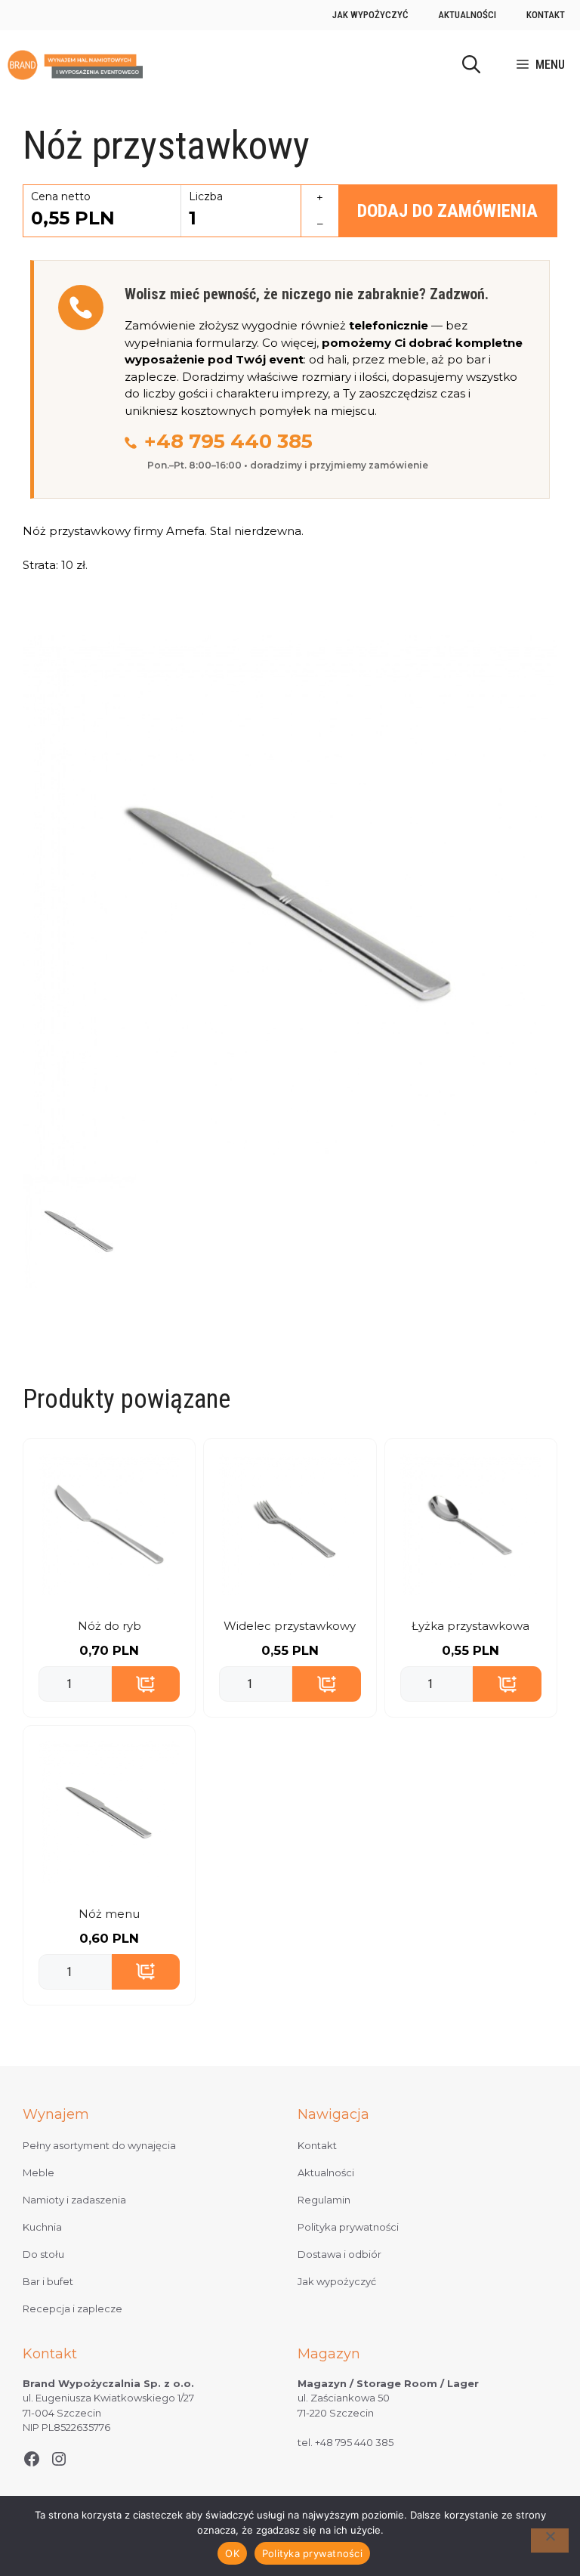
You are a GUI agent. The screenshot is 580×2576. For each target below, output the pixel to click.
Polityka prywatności (348, 2227)
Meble (39, 2172)
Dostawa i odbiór (339, 2254)
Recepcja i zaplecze (72, 2309)
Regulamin (324, 2200)
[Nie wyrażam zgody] (550, 2540)
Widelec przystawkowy (290, 1626)
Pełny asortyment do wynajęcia (99, 2145)
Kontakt (546, 15)
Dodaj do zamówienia (447, 211)
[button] (471, 65)
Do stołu (43, 2254)
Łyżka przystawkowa (470, 1626)
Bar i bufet (48, 2281)
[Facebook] (32, 2459)
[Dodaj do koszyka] (146, 1684)
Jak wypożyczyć (370, 15)
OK (232, 2553)
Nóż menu (109, 1914)
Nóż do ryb (110, 1626)
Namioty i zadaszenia (74, 2200)
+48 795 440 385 (228, 441)
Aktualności (467, 15)
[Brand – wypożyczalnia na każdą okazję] (75, 65)
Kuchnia (42, 2227)
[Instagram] (59, 2459)
